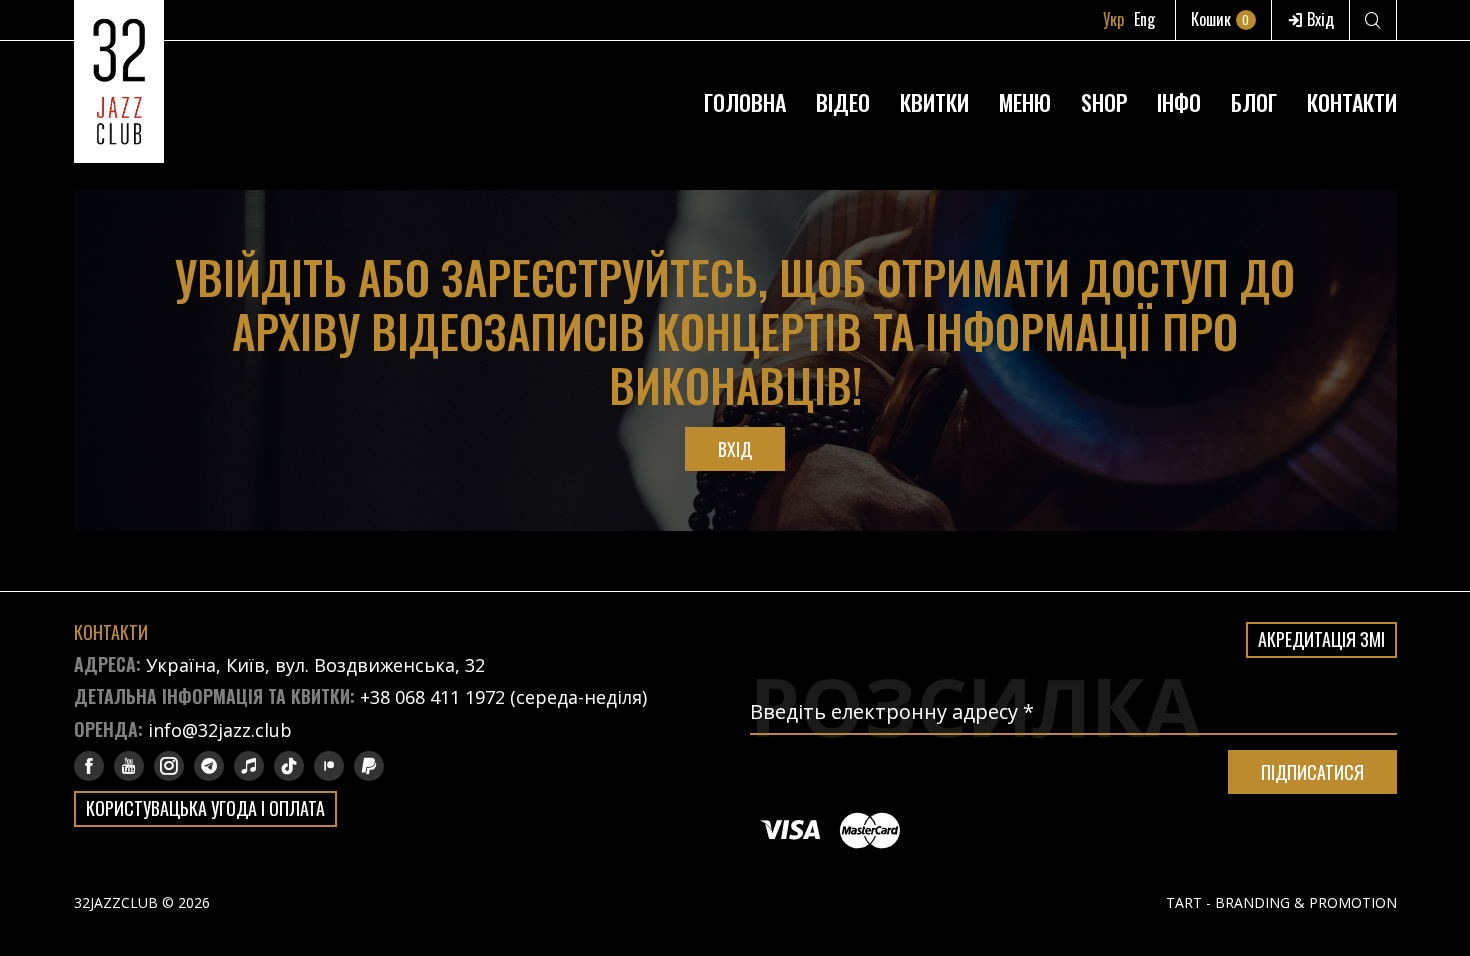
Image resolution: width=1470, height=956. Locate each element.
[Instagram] (169, 766)
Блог (1254, 102)
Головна (745, 102)
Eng (1144, 19)
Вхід (1318, 19)
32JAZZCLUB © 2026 (142, 902)
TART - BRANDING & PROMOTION (1281, 902)
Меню (1025, 102)
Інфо (1179, 102)
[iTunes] (249, 766)
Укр (1113, 19)
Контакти (1352, 102)
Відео (843, 102)
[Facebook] (89, 766)
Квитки (934, 102)
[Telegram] (209, 766)
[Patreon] (329, 766)
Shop (1104, 102)
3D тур (1178, 54)
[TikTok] (289, 766)
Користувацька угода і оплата (205, 808)
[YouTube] (129, 766)
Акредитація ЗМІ (1321, 639)
